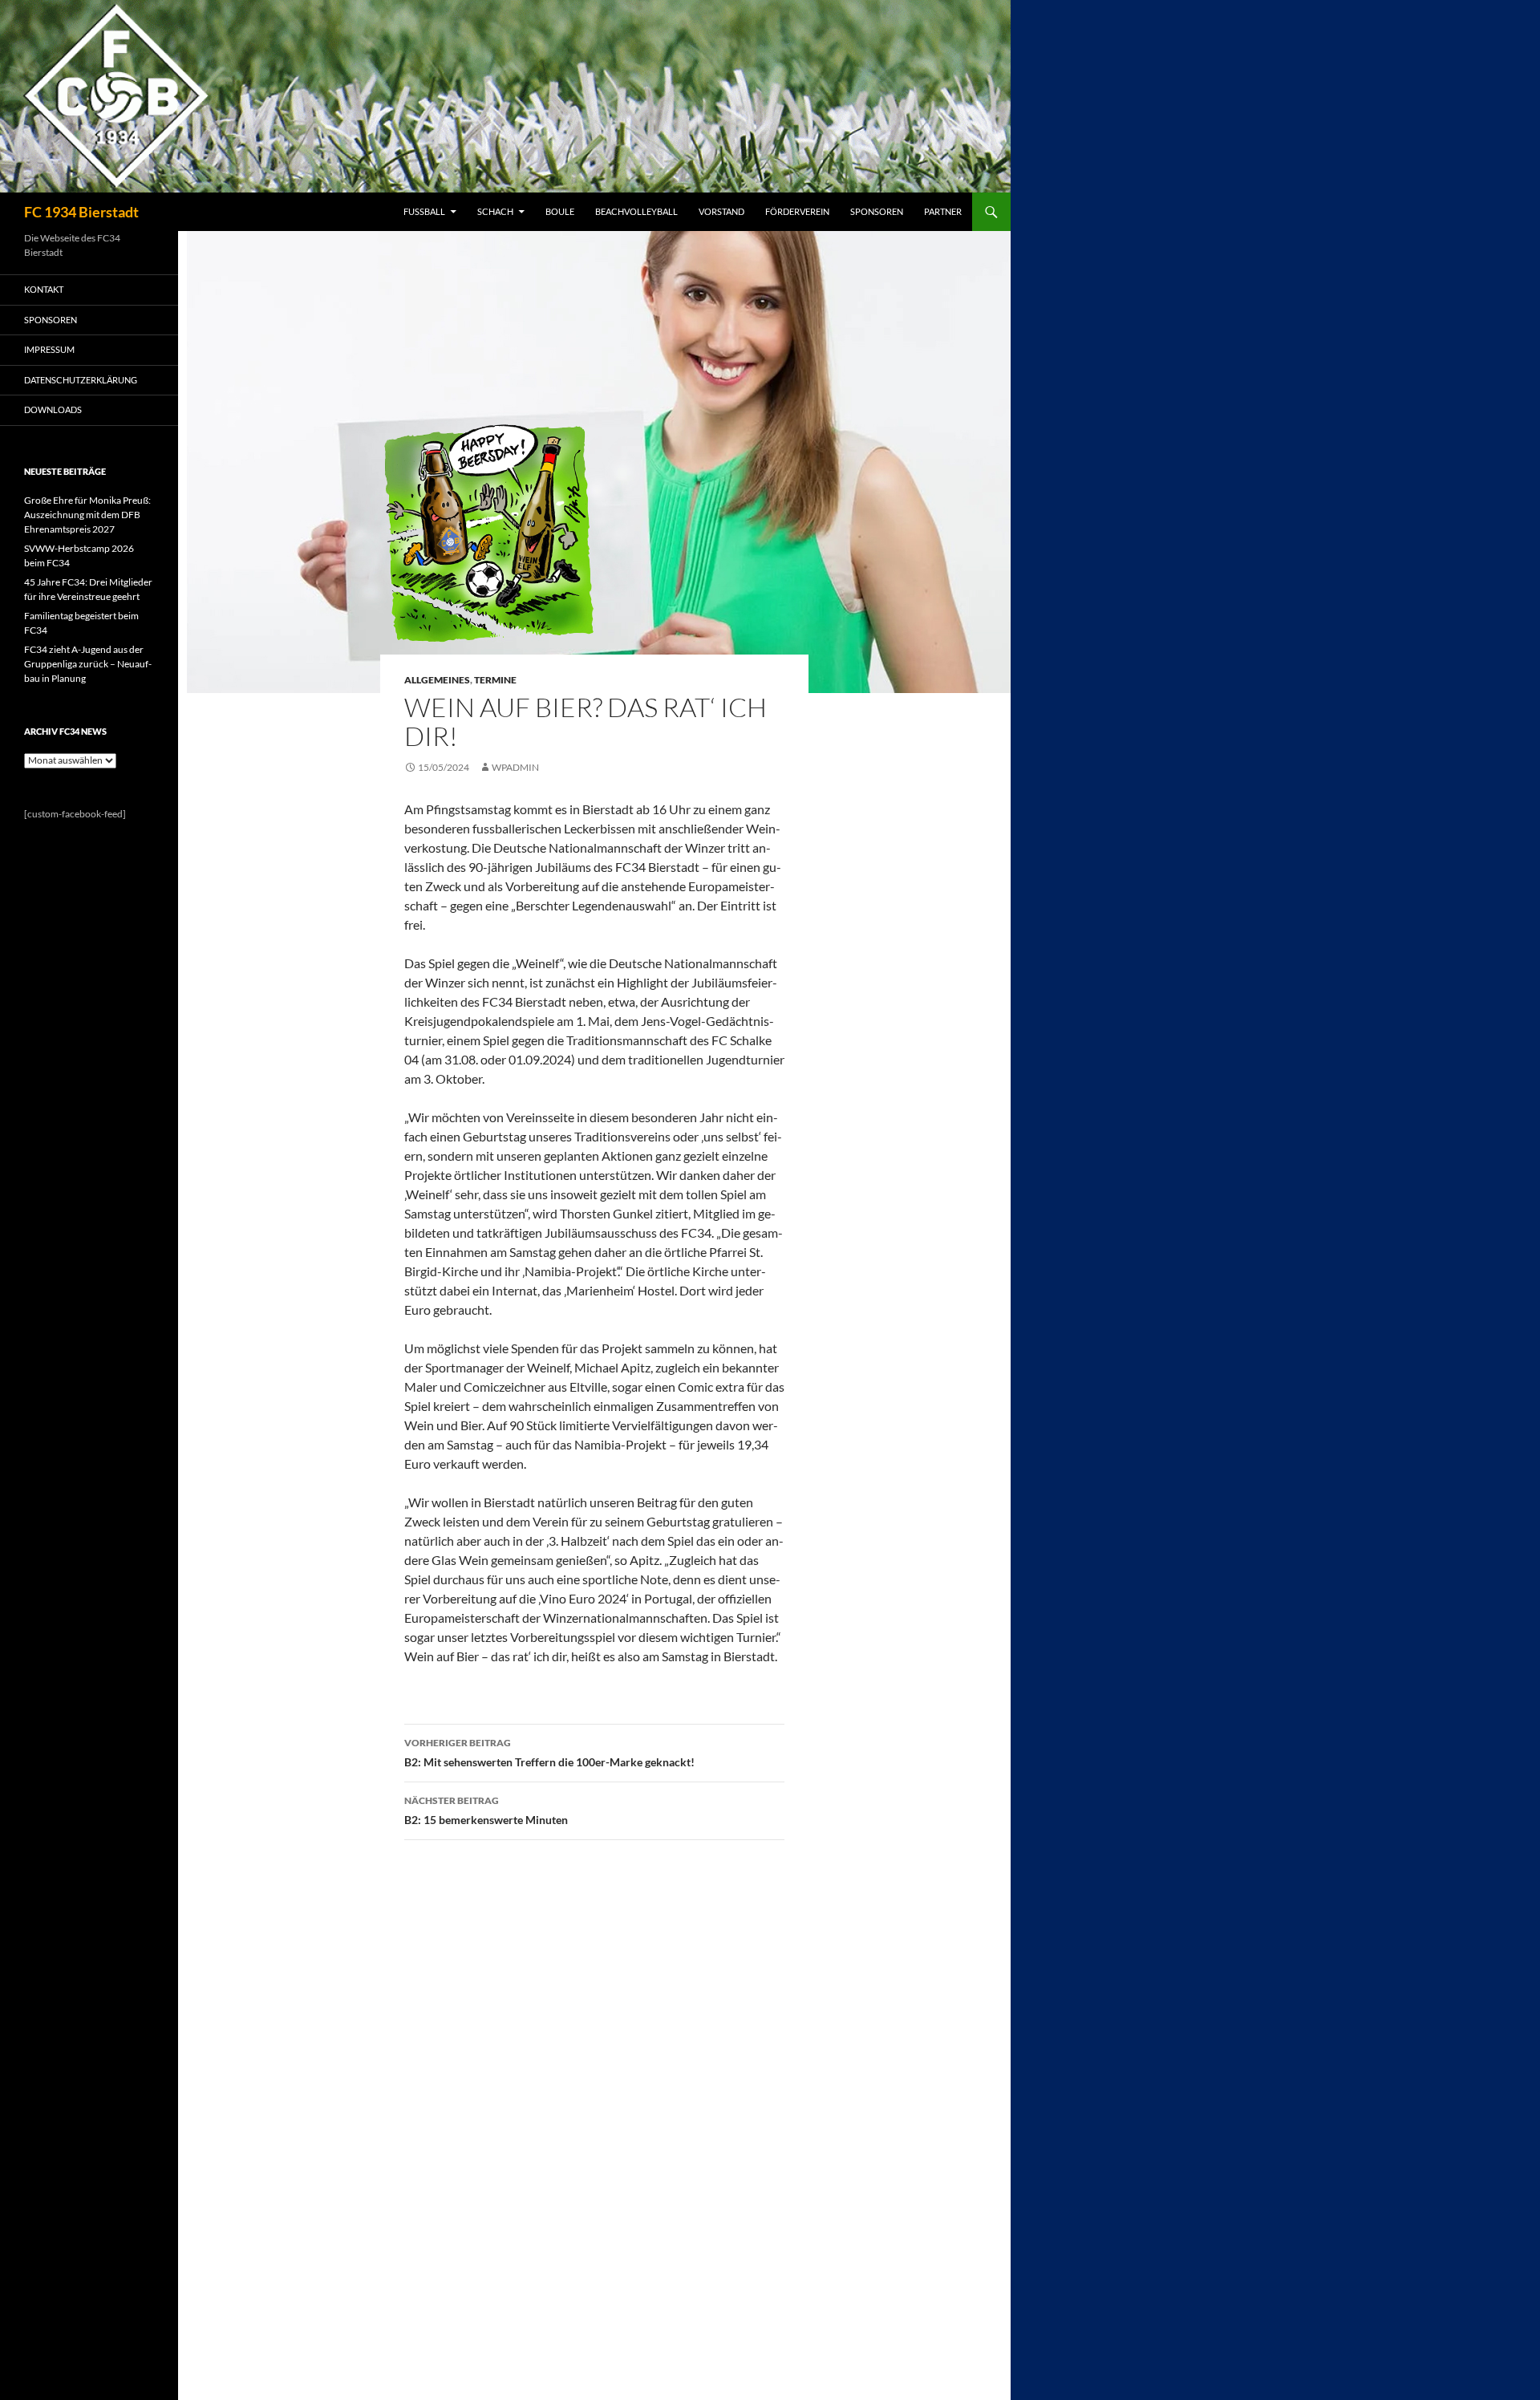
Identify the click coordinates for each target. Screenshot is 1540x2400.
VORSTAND (721, 211)
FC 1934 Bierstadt (81, 212)
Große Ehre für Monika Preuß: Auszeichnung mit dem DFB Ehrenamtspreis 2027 (87, 515)
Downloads (53, 409)
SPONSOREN (877, 211)
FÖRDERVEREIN (797, 211)
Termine (495, 680)
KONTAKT (44, 289)
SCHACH (495, 211)
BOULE (560, 211)
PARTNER (943, 211)
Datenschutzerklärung (81, 380)
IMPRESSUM (49, 349)
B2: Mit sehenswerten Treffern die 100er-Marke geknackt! (549, 1753)
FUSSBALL (424, 211)
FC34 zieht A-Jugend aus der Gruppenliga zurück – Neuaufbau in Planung (88, 664)
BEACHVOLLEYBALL (636, 211)
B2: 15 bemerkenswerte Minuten (486, 1810)
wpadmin (515, 767)
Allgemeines (437, 680)
